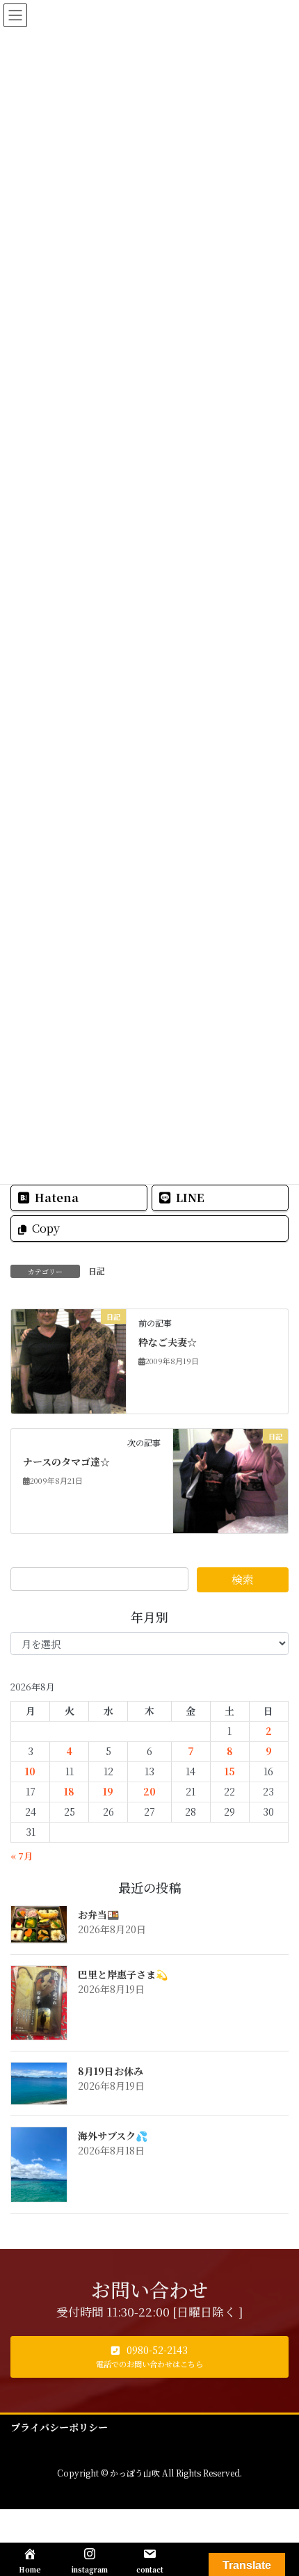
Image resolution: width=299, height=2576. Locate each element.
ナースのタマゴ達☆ (66, 1462)
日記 (97, 1271)
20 (149, 1791)
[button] (149, 2357)
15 (230, 1771)
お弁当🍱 (98, 1914)
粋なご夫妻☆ (168, 1342)
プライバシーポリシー (59, 2427)
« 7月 (22, 1856)
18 (69, 1791)
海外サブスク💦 (113, 2136)
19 (108, 1791)
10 (30, 1771)
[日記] (68, 1359)
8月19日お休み (111, 2071)
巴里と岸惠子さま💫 (123, 1974)
